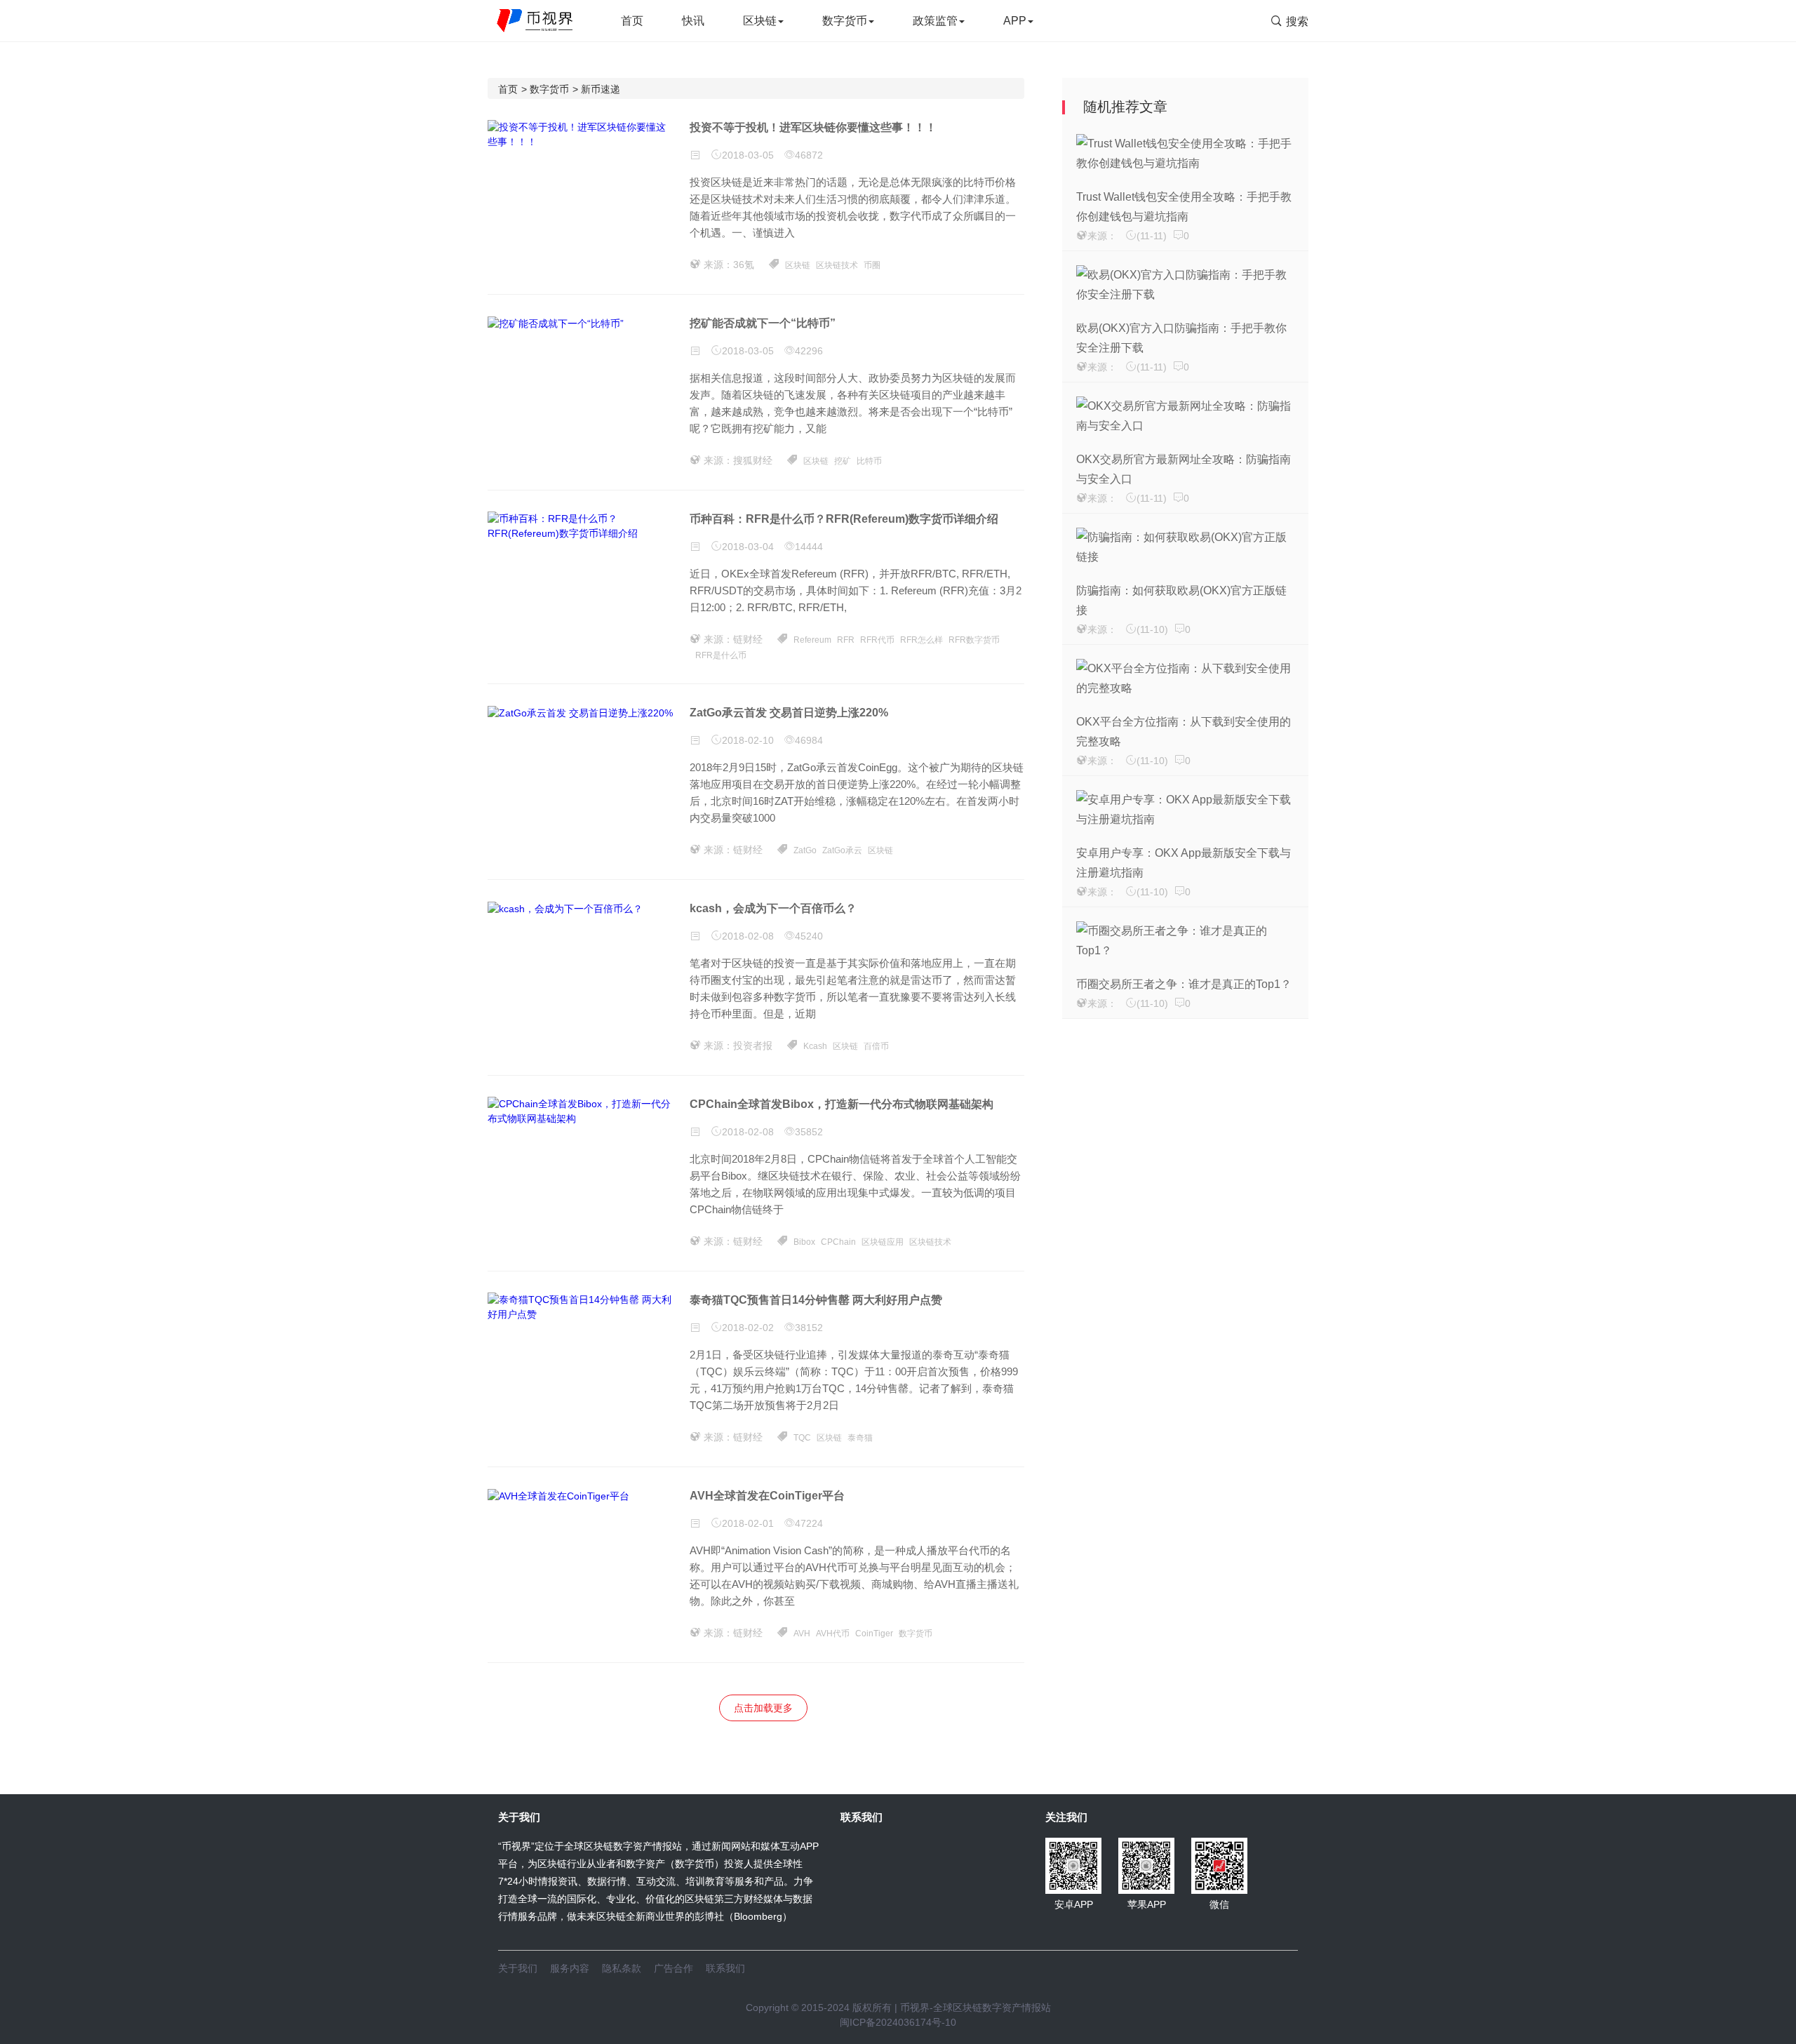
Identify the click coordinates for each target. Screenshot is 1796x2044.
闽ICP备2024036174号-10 (898, 2022)
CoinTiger (874, 1634)
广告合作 (673, 1968)
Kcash (815, 1046)
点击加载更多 (763, 1708)
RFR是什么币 (721, 655)
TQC (802, 1438)
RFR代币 (877, 640)
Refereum (812, 640)
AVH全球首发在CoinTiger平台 (767, 1496)
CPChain (838, 1242)
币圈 (872, 265)
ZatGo (805, 850)
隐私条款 (622, 1968)
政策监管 (935, 21)
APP (1015, 21)
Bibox (804, 1242)
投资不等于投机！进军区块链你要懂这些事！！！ (813, 127)
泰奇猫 (860, 1438)
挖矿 (843, 461)
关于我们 (518, 1968)
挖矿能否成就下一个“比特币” (763, 323)
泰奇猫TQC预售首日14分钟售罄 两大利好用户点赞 (816, 1300)
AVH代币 (833, 1634)
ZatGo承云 (842, 850)
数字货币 (845, 21)
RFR (846, 640)
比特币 (869, 461)
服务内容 (570, 1968)
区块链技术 (837, 265)
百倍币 (876, 1046)
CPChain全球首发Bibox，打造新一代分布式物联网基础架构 (842, 1104)
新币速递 (601, 89)
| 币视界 (911, 2008)
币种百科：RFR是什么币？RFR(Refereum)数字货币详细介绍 (844, 519)
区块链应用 (883, 1242)
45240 (809, 936)
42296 (809, 351)
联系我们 (725, 1968)
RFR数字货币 (974, 640)
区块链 (760, 21)
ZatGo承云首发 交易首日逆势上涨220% (789, 713)
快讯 (693, 21)
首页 (632, 21)
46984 (809, 740)
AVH (802, 1634)
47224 (809, 1523)
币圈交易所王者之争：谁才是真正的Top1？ (1184, 984)
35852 (809, 1132)
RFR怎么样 (922, 640)
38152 (809, 1328)
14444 (809, 547)
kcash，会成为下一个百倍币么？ (773, 908)
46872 (809, 155)
